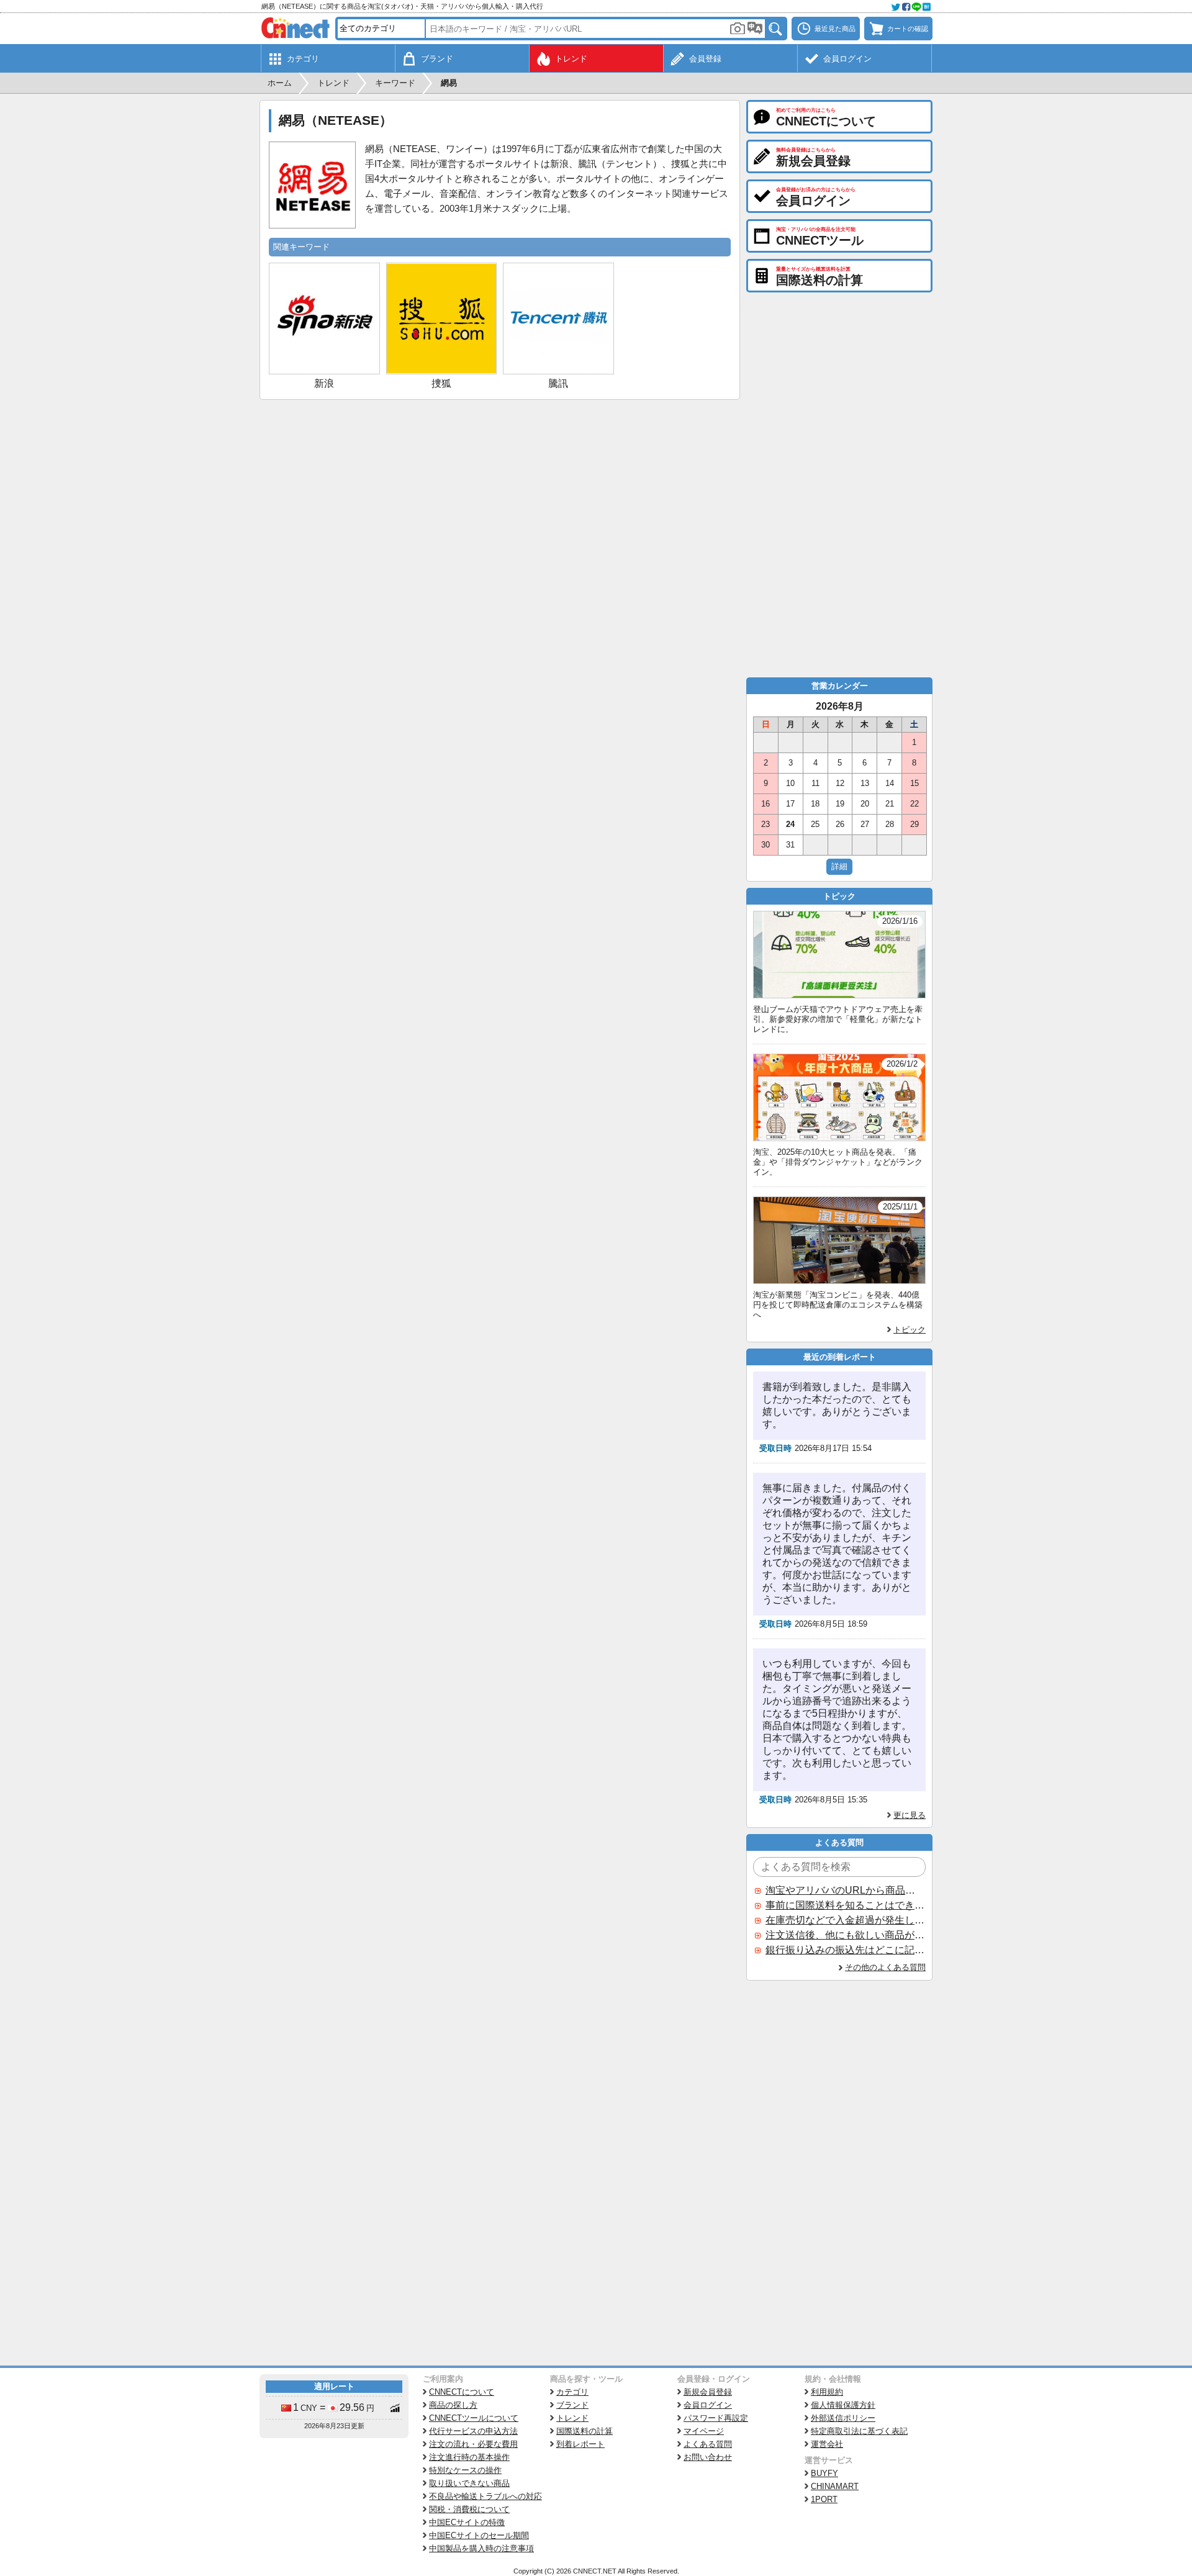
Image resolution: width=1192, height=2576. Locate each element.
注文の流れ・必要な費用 (473, 2444)
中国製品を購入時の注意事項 (481, 2548)
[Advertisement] (500, 493)
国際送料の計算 (585, 2431)
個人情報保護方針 (843, 2405)
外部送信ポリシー (843, 2418)
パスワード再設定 (716, 2418)
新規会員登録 (708, 2392)
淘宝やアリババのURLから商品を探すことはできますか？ (845, 1890)
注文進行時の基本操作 (469, 2457)
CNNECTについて (462, 2392)
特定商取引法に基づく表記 (859, 2431)
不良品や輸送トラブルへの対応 (485, 2496)
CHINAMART (835, 2486)
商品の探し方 (453, 2405)
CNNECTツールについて (474, 2418)
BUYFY (824, 2473)
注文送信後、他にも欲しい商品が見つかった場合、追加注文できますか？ (845, 1935)
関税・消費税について (469, 2509)
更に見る (910, 1815)
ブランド (572, 2405)
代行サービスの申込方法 (473, 2431)
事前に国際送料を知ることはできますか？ (845, 1905)
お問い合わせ (708, 2457)
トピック (910, 1330)
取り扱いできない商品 (469, 2483)
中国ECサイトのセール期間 (479, 2535)
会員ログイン (708, 2405)
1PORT (824, 2499)
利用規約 (827, 2392)
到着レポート (580, 2444)
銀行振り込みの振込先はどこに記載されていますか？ (845, 1950)
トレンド (572, 2418)
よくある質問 (708, 2444)
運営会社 (827, 2444)
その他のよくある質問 (885, 1967)
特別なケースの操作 (465, 2470)
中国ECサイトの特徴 (467, 2522)
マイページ (704, 2431)
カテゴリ (572, 2392)
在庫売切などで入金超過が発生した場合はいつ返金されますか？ (845, 1920)
